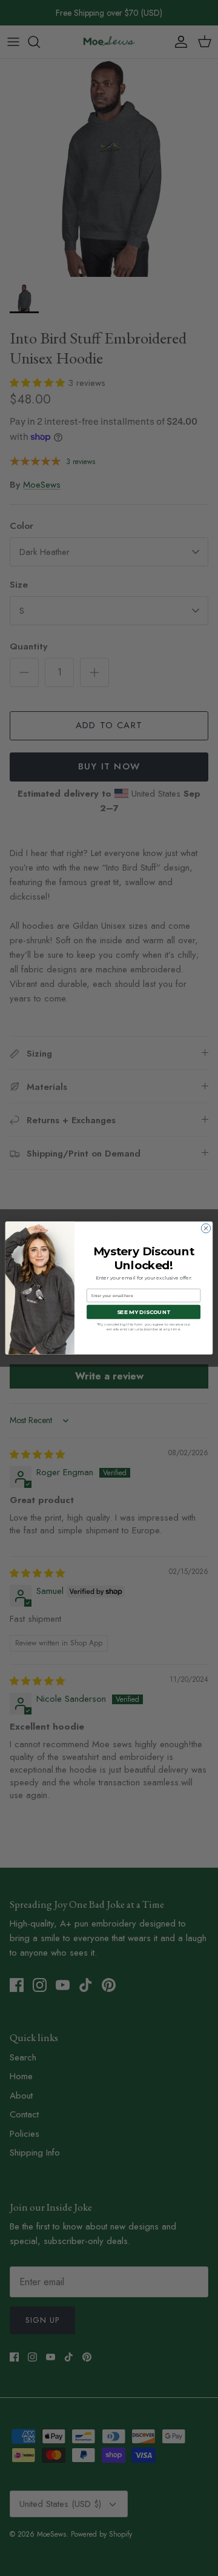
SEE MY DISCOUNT (144, 1312)
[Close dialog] (206, 1228)
